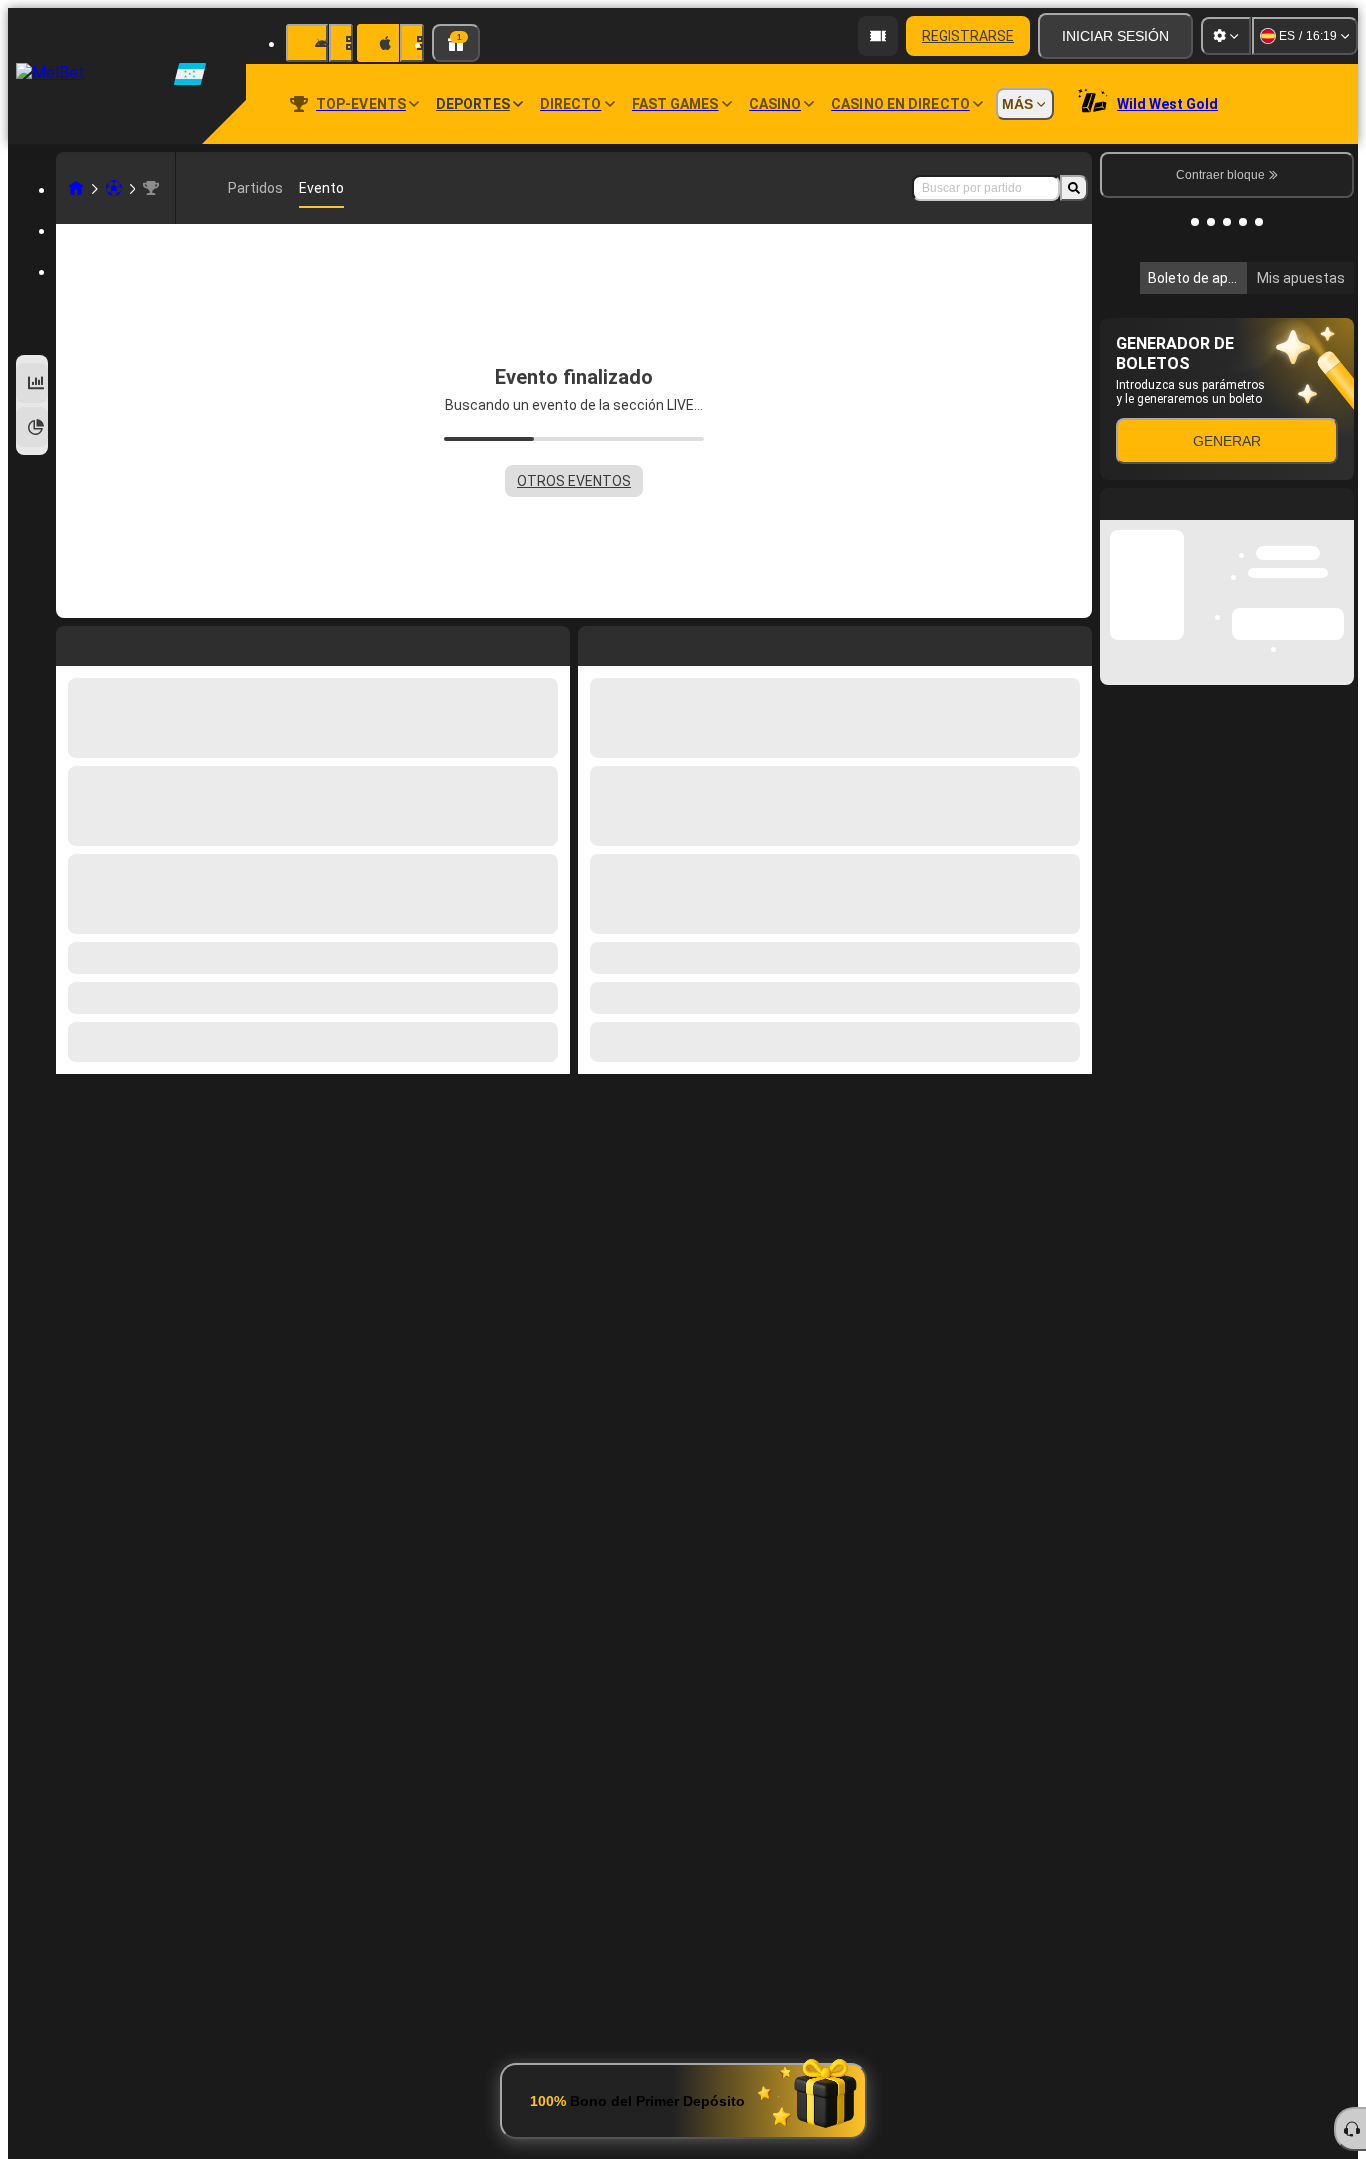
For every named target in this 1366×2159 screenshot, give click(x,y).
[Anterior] (594, 642)
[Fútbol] (114, 188)
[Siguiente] (639, 642)
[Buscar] (1074, 188)
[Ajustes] (1226, 36)
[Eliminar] (1072, 642)
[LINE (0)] (76, 188)
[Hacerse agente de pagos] (878, 36)
